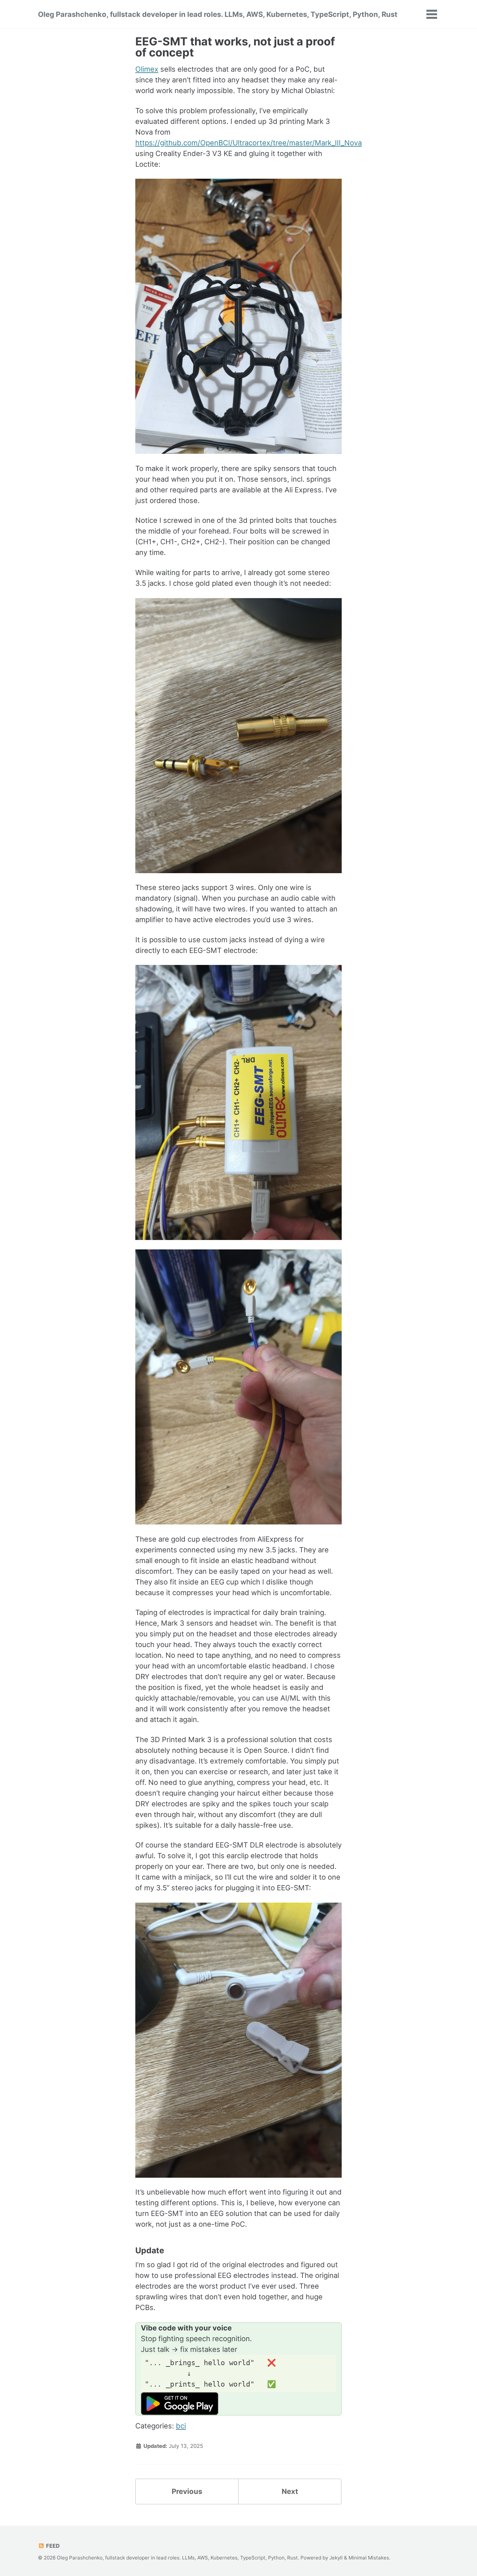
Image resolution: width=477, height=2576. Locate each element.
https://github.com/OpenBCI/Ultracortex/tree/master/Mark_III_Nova (249, 143)
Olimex (147, 69)
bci (181, 2426)
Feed (52, 2546)
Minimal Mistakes (369, 2558)
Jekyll (336, 2558)
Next (290, 2491)
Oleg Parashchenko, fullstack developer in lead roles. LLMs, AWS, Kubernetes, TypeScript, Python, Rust (218, 14)
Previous (187, 2491)
